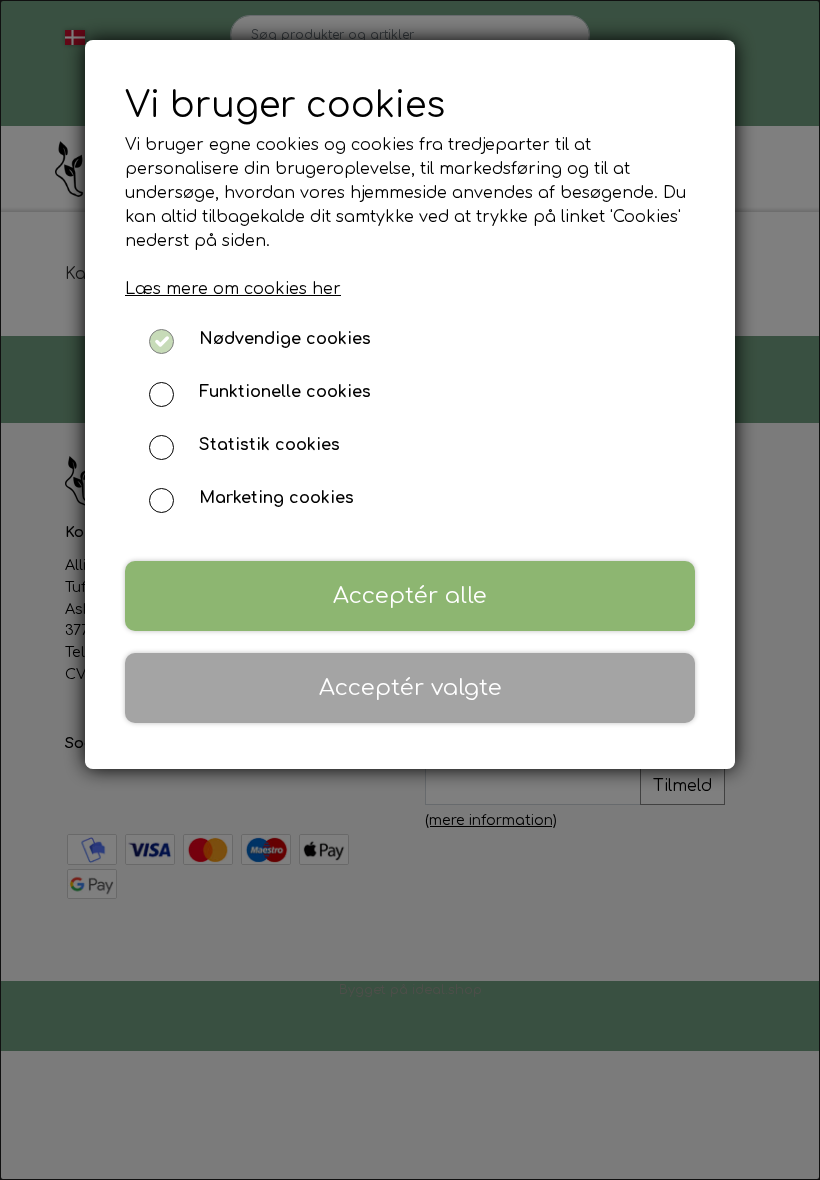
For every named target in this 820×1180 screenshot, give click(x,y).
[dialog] (410, 590)
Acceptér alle (410, 595)
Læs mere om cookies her (233, 289)
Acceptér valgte (410, 687)
